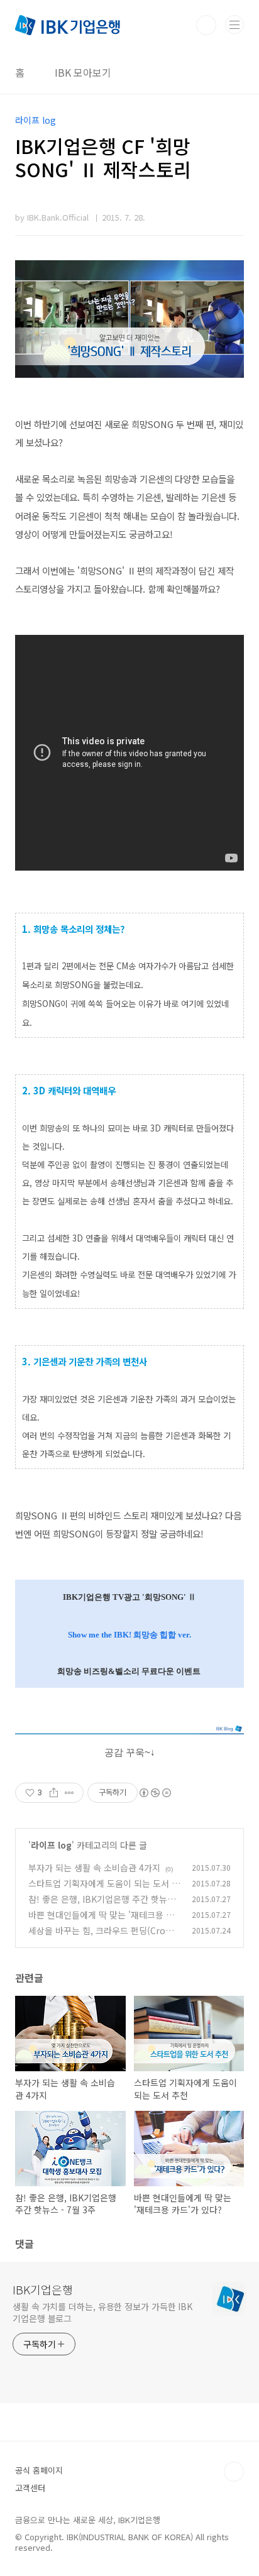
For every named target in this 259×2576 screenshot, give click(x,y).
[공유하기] (54, 1793)
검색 (206, 25)
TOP (234, 2472)
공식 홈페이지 (39, 2470)
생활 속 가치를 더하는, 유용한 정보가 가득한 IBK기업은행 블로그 (102, 2312)
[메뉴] (234, 25)
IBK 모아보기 (83, 72)
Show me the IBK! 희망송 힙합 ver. (129, 1635)
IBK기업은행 (43, 2289)
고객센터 (30, 2488)
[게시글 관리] (69, 1793)
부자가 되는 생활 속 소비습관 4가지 (94, 1868)
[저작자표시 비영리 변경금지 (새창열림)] (155, 1793)
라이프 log (51, 1845)
